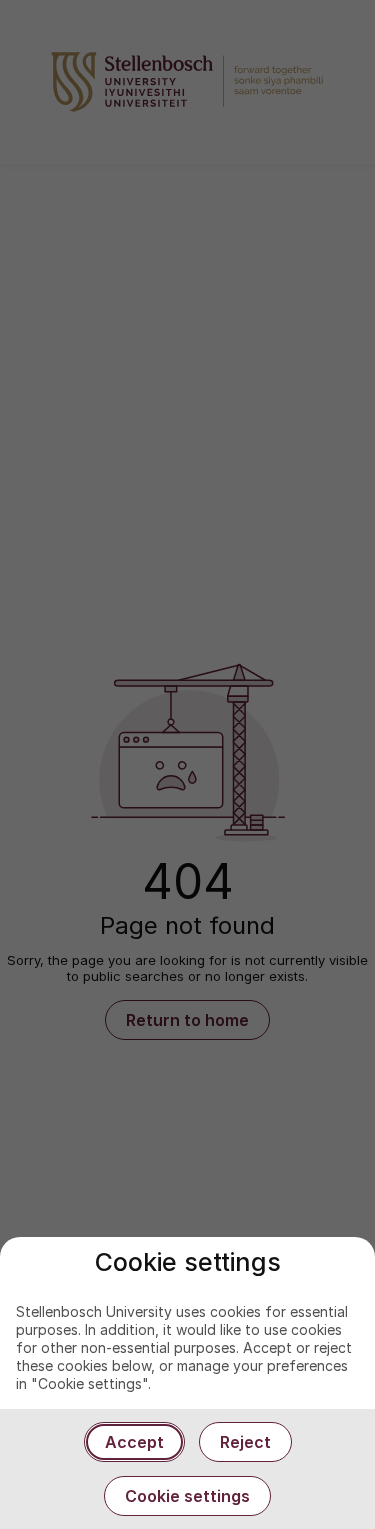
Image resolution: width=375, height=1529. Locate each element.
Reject (245, 1442)
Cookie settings (187, 1496)
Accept (134, 1442)
